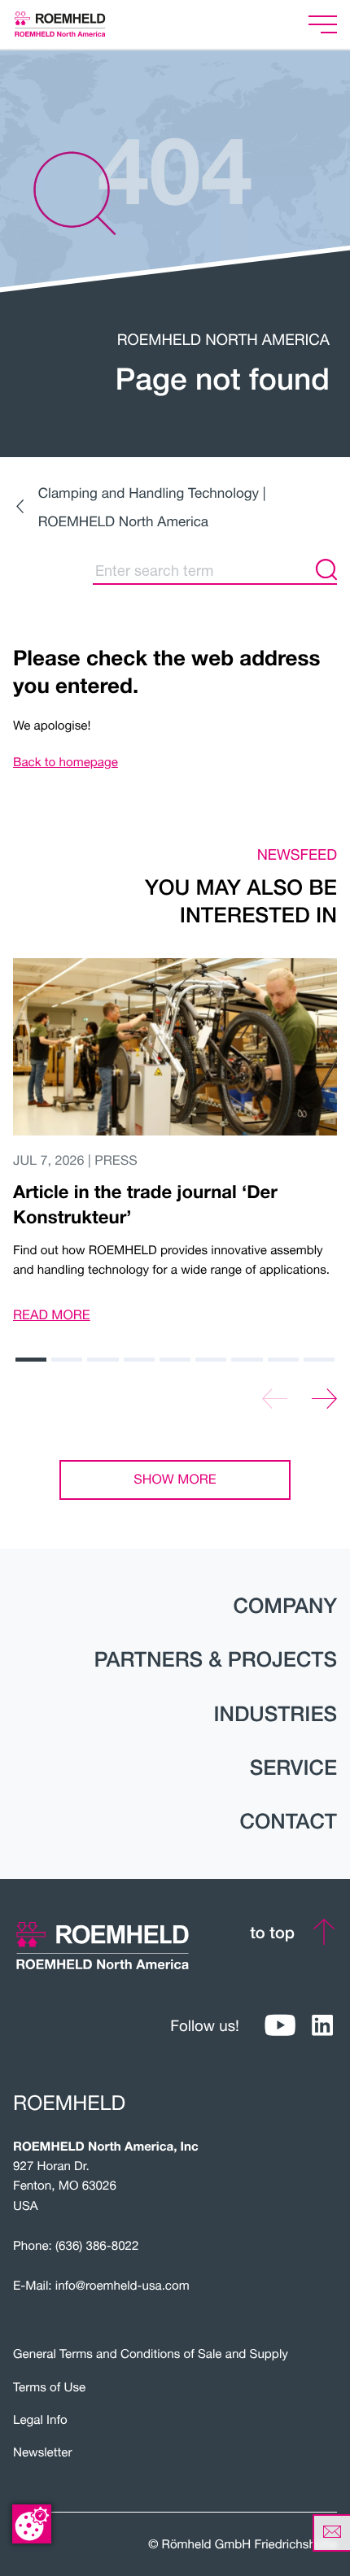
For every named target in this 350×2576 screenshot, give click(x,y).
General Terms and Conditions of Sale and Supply (151, 2354)
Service (293, 1767)
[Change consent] (32, 2524)
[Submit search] (326, 570)
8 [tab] (283, 1360)
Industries (275, 1714)
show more (175, 1479)
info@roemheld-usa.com (122, 2286)
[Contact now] (331, 2533)
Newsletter (43, 2452)
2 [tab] (67, 1360)
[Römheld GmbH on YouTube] (280, 2026)
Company (285, 1606)
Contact (288, 1821)
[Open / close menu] (323, 25)
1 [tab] (31, 1360)
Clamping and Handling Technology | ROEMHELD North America (152, 506)
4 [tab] (139, 1360)
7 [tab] (247, 1360)
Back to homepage (66, 762)
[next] (324, 1399)
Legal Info (40, 2420)
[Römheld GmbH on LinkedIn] (322, 2026)
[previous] (275, 1399)
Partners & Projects (215, 1659)
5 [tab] (175, 1360)
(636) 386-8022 (97, 2246)
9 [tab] (319, 1360)
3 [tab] (103, 1360)
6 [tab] (211, 1360)
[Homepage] (80, 24)
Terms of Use (49, 2387)
